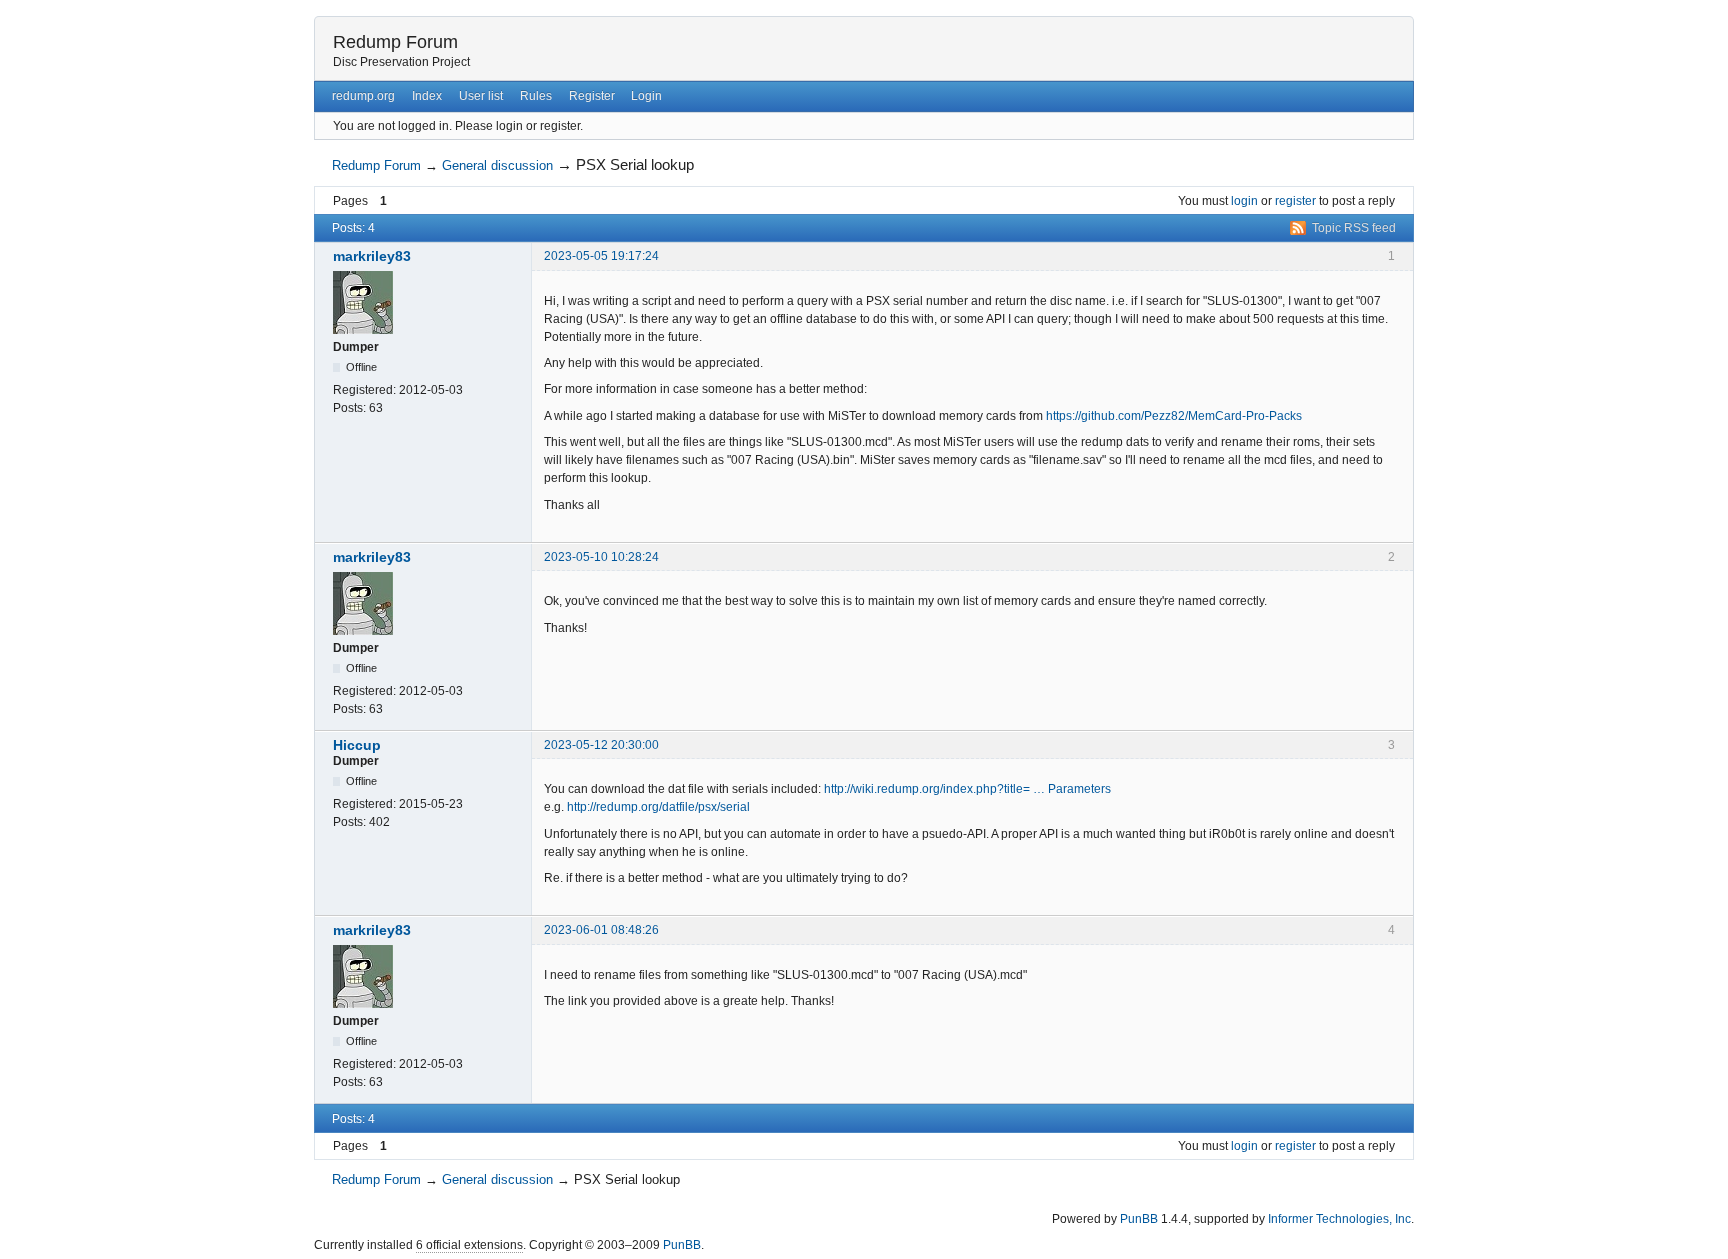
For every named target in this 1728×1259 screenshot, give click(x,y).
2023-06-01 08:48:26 (601, 930)
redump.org (363, 96)
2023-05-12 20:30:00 (601, 745)
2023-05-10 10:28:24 (601, 557)
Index (427, 96)
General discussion (497, 165)
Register (592, 96)
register (1295, 201)
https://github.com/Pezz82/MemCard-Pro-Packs (1174, 416)
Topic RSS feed (1354, 228)
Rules (536, 96)
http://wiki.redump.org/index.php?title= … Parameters (967, 789)
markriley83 (372, 256)
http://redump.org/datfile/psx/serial (658, 807)
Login (646, 96)
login (1244, 201)
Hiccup (357, 745)
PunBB (1139, 1219)
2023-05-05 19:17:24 (601, 256)
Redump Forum (395, 42)
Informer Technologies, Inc (1339, 1219)
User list (481, 96)
